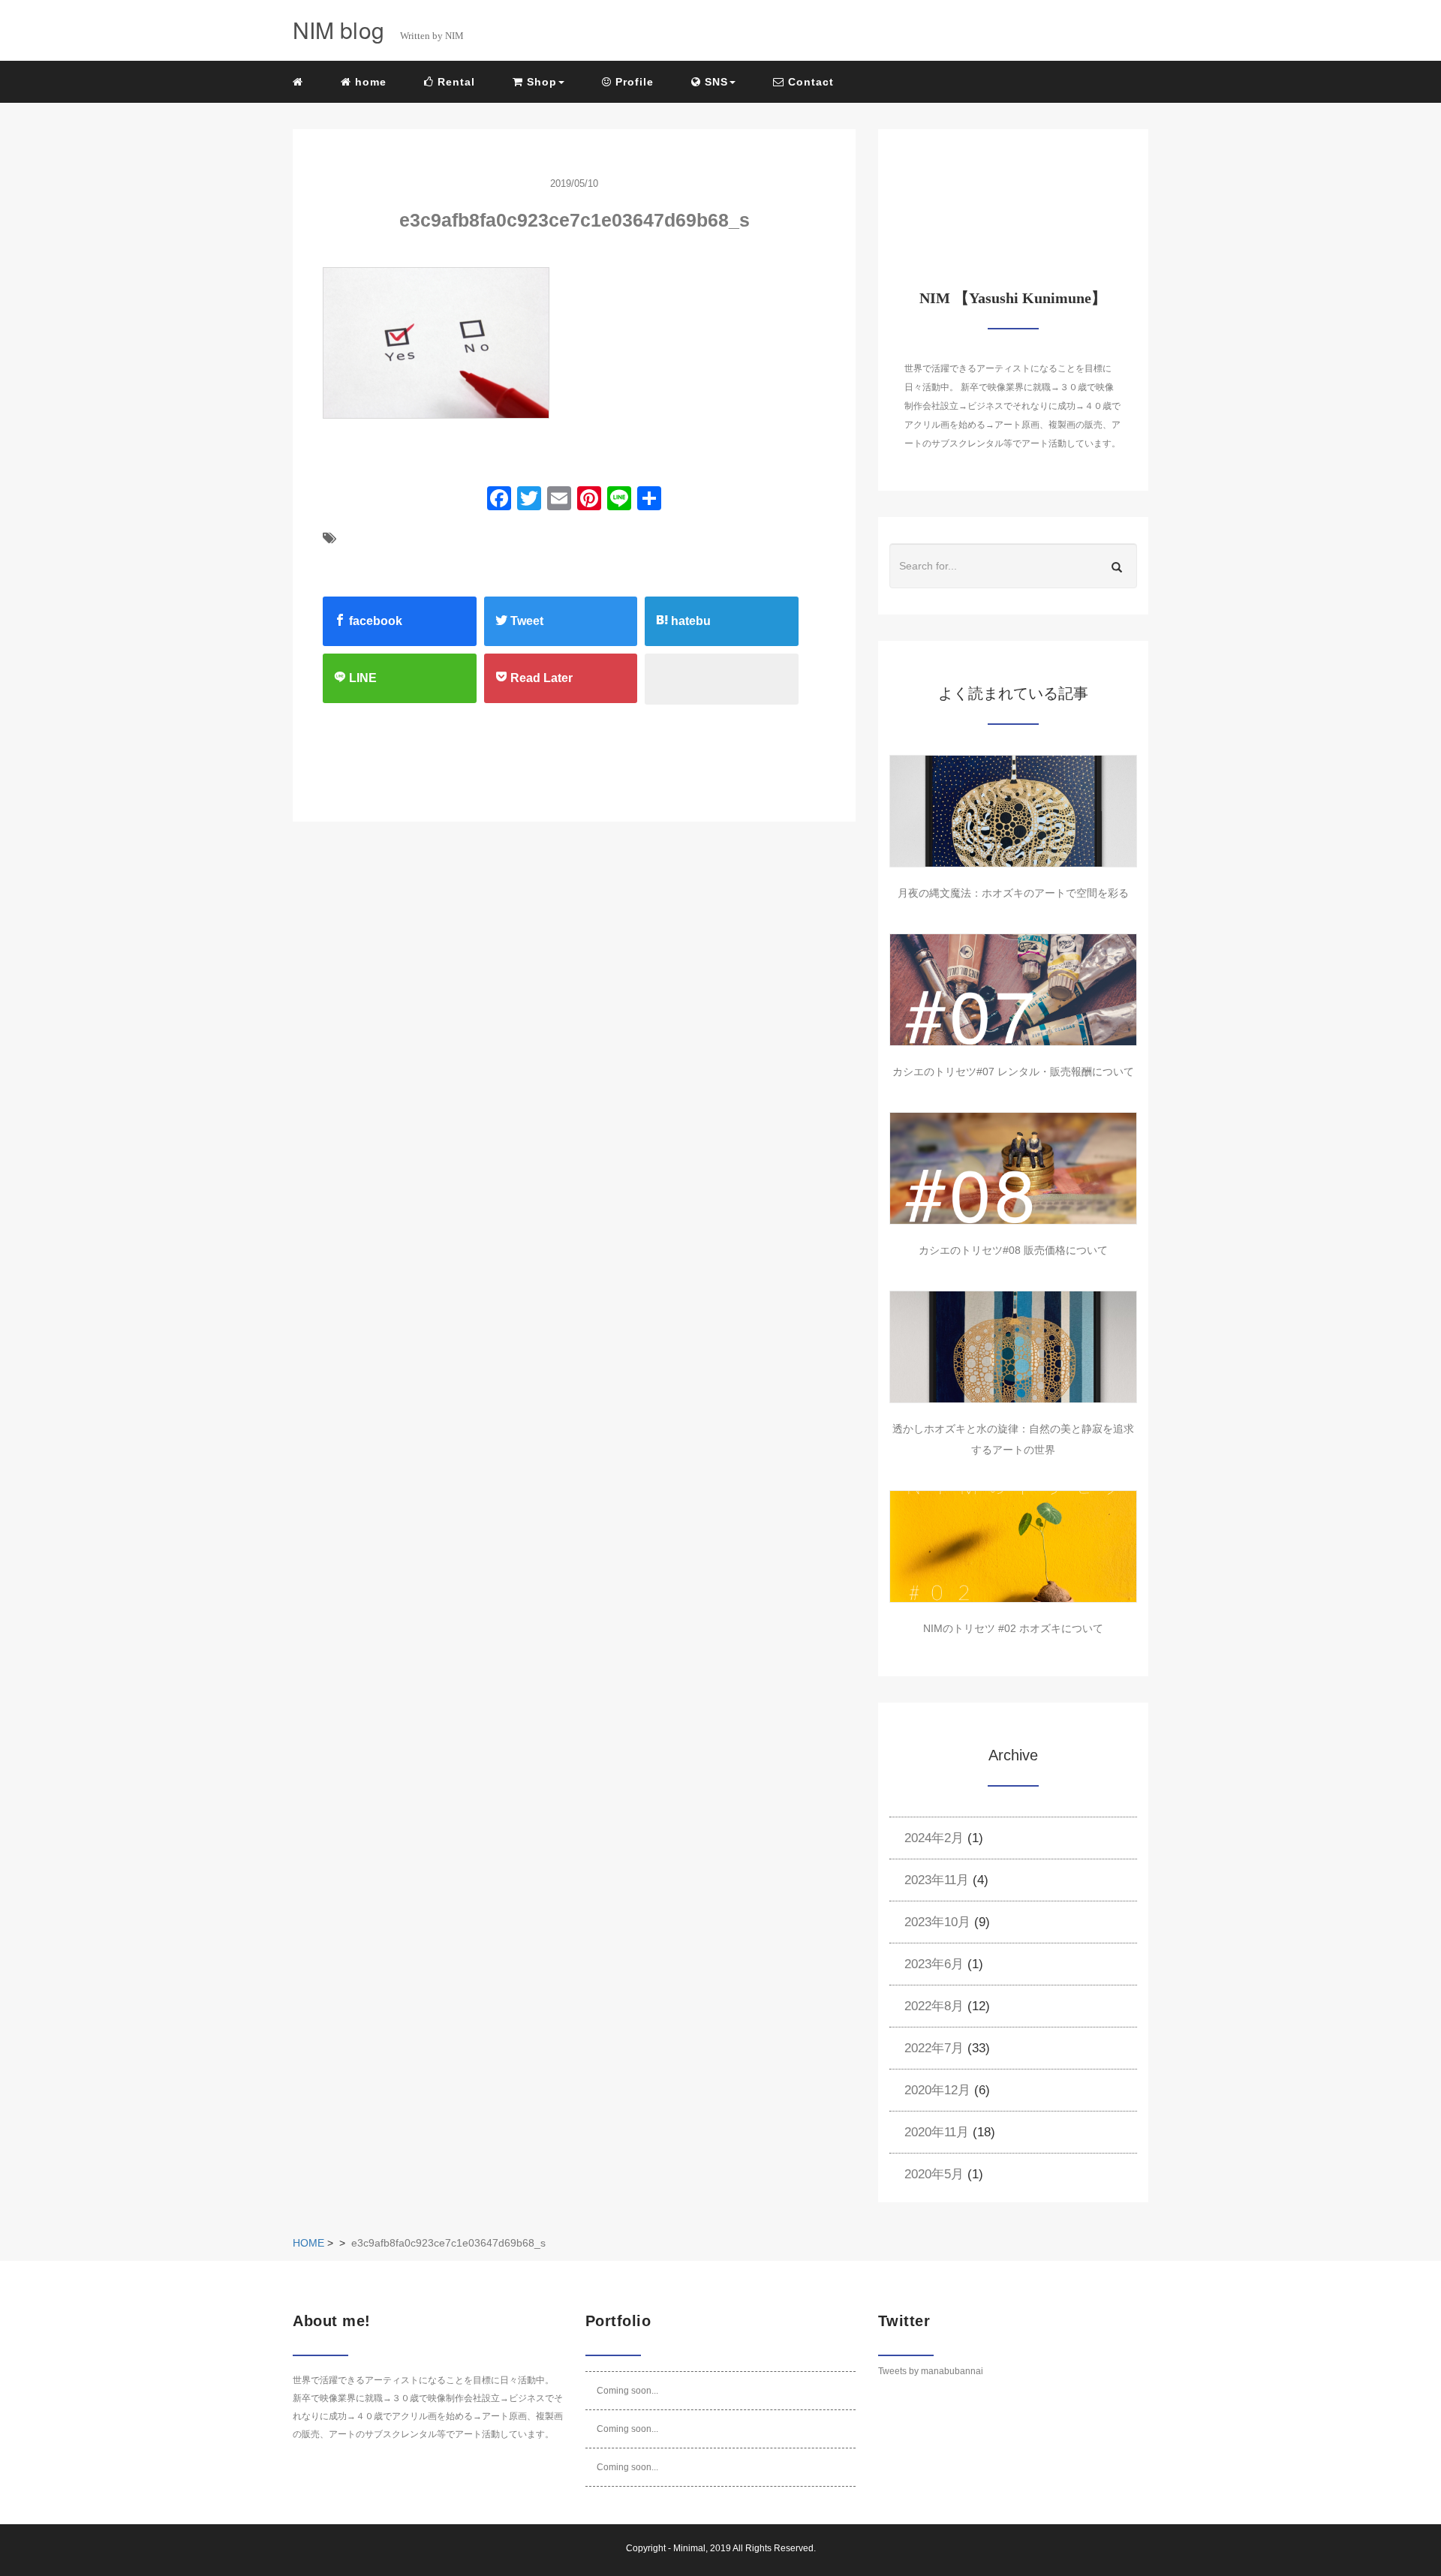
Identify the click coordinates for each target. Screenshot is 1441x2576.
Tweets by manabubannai (931, 2371)
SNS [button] (714, 82)
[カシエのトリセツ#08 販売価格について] (1013, 1168)
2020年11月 (937, 2132)
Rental (454, 82)
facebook (374, 621)
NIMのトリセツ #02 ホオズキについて (1013, 1628)
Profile (633, 82)
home (369, 82)
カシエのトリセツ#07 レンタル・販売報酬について (1013, 1072)
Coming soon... (627, 2391)
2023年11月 (937, 1880)
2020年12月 (937, 2090)
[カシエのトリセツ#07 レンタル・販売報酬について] (1013, 990)
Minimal (689, 2548)
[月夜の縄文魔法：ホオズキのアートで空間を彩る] (1013, 811)
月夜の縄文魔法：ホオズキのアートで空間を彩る (1013, 893)
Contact (809, 82)
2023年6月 (934, 1964)
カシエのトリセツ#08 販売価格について (1013, 1250)
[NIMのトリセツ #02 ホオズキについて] (1013, 1547)
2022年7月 (934, 2048)
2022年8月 (934, 2006)
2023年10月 (937, 1922)
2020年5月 (934, 2174)
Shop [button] (540, 82)
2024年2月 (934, 1838)
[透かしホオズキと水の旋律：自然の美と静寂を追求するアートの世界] (1013, 1347)
